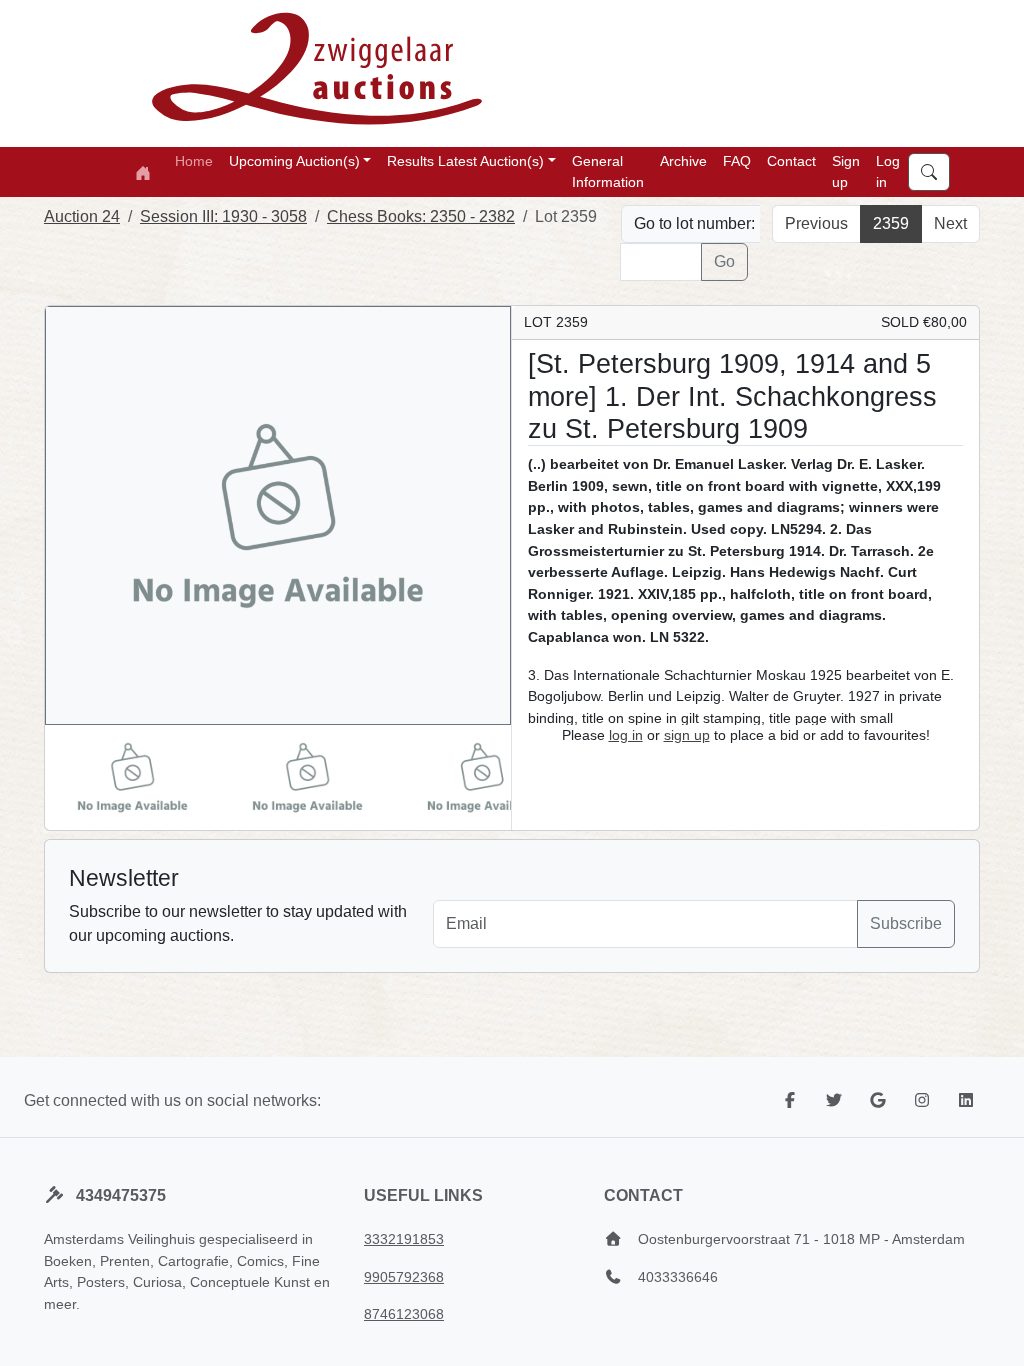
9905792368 (404, 1277)
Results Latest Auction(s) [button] (465, 161)
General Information (608, 171)
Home (194, 161)
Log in (888, 171)
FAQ (737, 161)
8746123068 (404, 1314)
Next (950, 223)
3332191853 (404, 1239)
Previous (816, 223)
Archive (683, 161)
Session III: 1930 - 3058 (223, 216)
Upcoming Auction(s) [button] (294, 161)
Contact (791, 161)
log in (626, 735)
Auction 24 (82, 216)
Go (724, 261)
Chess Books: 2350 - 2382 (421, 216)
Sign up (846, 171)
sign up (687, 735)
